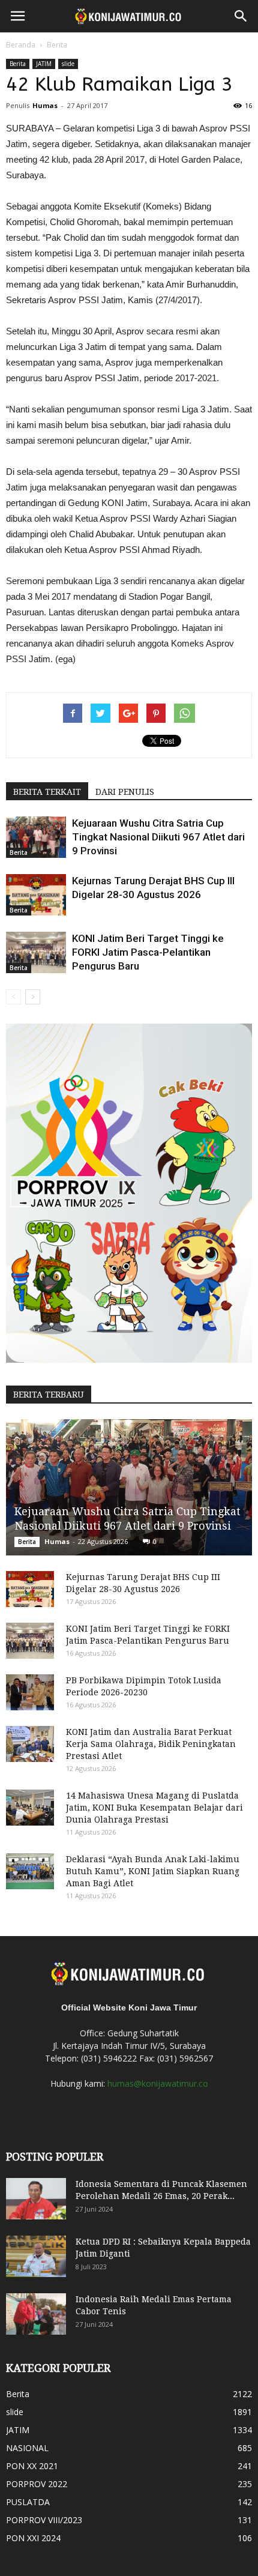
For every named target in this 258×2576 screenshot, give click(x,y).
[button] (241, 16)
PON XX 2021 (32, 2466)
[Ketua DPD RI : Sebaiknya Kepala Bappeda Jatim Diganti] (36, 2257)
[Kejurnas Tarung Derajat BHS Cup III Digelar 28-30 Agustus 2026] (36, 895)
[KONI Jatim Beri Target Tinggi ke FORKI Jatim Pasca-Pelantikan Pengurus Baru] (36, 952)
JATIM (44, 64)
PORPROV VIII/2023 (44, 2520)
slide (68, 64)
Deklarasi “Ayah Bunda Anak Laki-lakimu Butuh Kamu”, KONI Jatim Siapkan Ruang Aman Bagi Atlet (153, 1871)
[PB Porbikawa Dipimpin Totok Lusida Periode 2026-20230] (30, 1692)
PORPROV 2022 (37, 2484)
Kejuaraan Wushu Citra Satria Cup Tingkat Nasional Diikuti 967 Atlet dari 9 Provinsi (158, 837)
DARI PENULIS (125, 792)
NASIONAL (27, 2448)
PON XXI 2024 (33, 2538)
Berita (57, 45)
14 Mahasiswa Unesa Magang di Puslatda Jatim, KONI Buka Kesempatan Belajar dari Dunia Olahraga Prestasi (154, 1808)
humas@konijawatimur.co (158, 2083)
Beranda (21, 45)
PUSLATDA (28, 2502)
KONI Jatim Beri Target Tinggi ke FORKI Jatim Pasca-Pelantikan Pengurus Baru (148, 952)
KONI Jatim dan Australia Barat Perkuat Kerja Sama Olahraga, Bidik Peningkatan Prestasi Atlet (151, 1744)
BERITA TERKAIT (47, 792)
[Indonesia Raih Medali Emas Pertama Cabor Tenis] (36, 2314)
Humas (45, 105)
